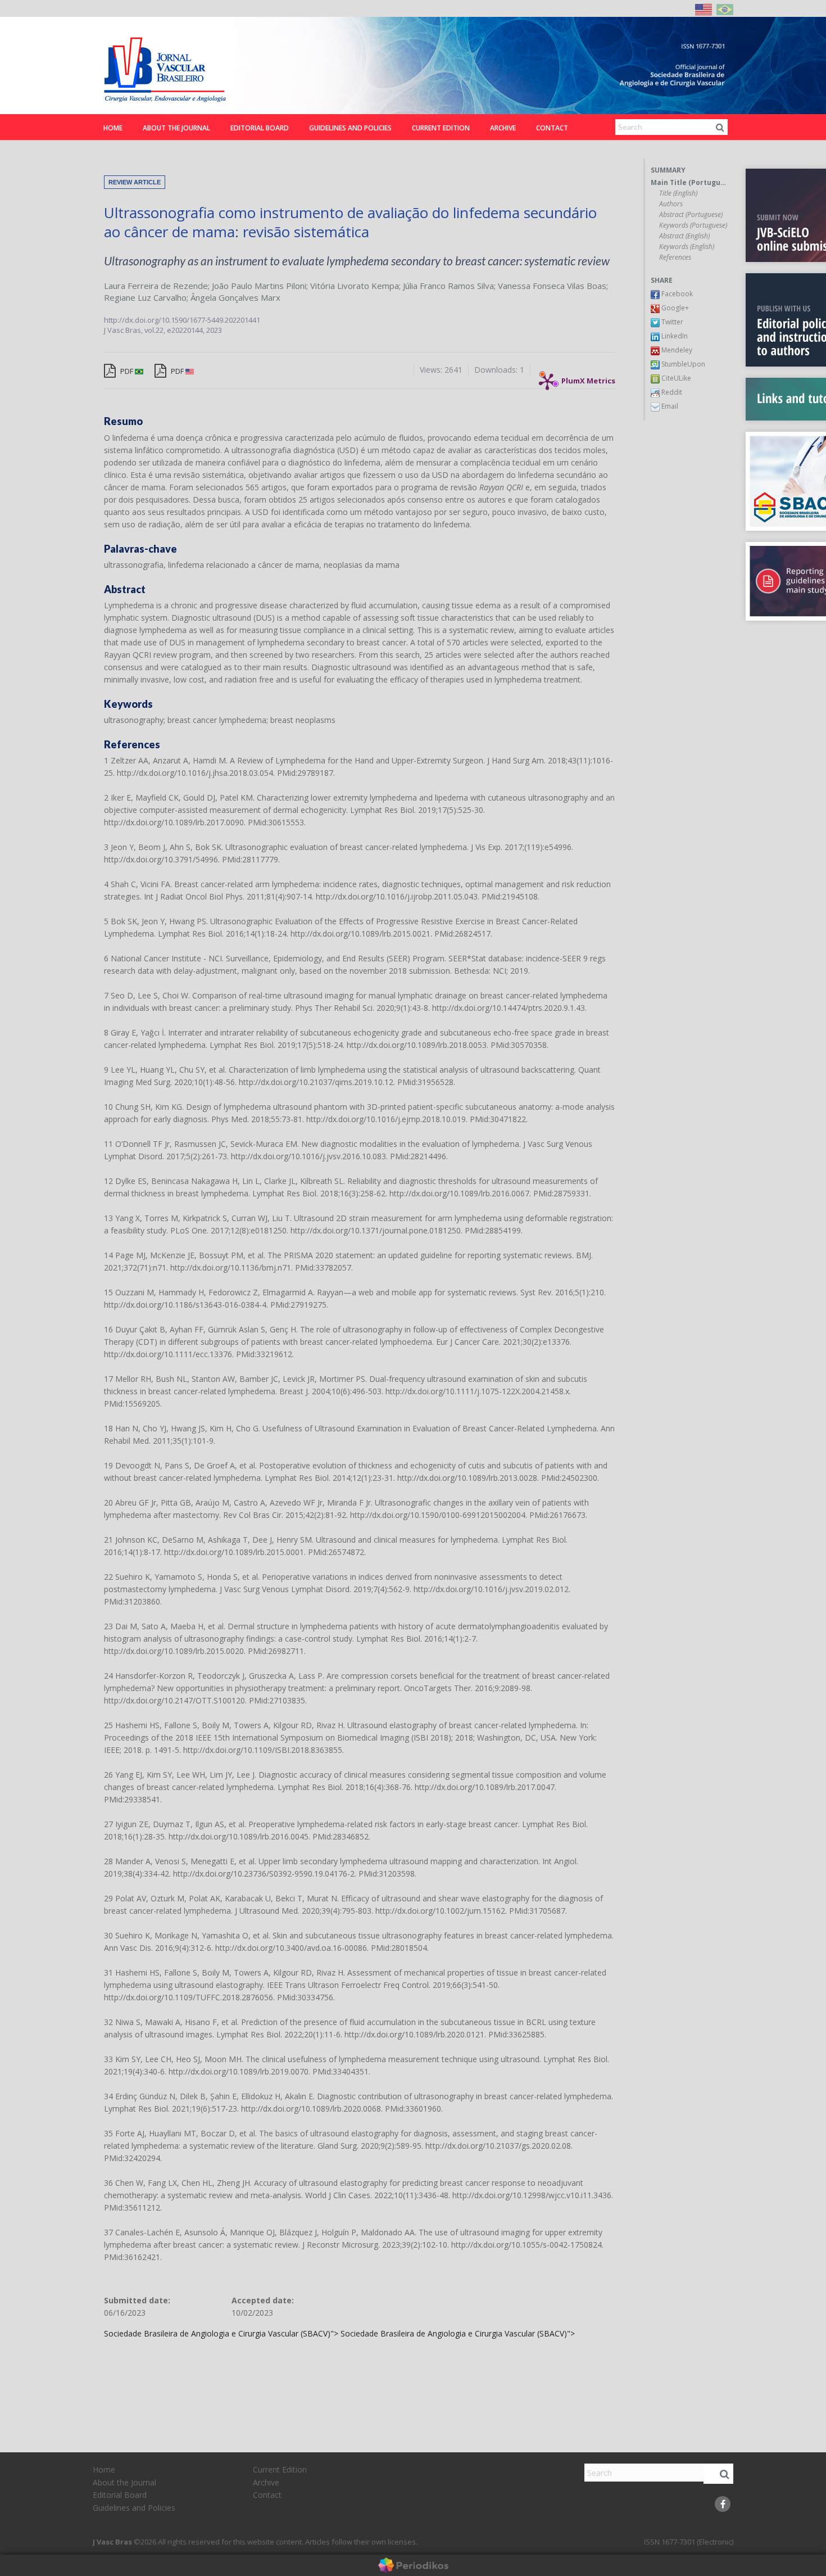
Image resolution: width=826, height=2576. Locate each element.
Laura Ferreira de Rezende (156, 286)
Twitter (671, 322)
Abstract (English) (684, 236)
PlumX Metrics (588, 378)
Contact (552, 128)
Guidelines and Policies (350, 128)
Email (669, 406)
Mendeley (676, 350)
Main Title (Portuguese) (689, 183)
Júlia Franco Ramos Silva (448, 286)
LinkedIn (674, 336)
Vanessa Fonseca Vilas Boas (552, 286)
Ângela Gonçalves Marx (235, 297)
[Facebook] (723, 2504)
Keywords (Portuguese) (693, 225)
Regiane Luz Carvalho (145, 297)
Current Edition (441, 128)
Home (113, 128)
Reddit (671, 392)
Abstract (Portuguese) (691, 215)
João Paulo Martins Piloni (259, 286)
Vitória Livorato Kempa (355, 286)
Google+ (674, 308)
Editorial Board (260, 128)
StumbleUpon (682, 364)
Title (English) (678, 193)
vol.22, (156, 330)
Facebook (676, 294)
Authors (671, 204)
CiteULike (675, 378)
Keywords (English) (687, 247)
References (675, 257)
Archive (503, 128)
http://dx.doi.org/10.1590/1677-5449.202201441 (182, 320)
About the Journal (176, 128)
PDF (127, 371)
